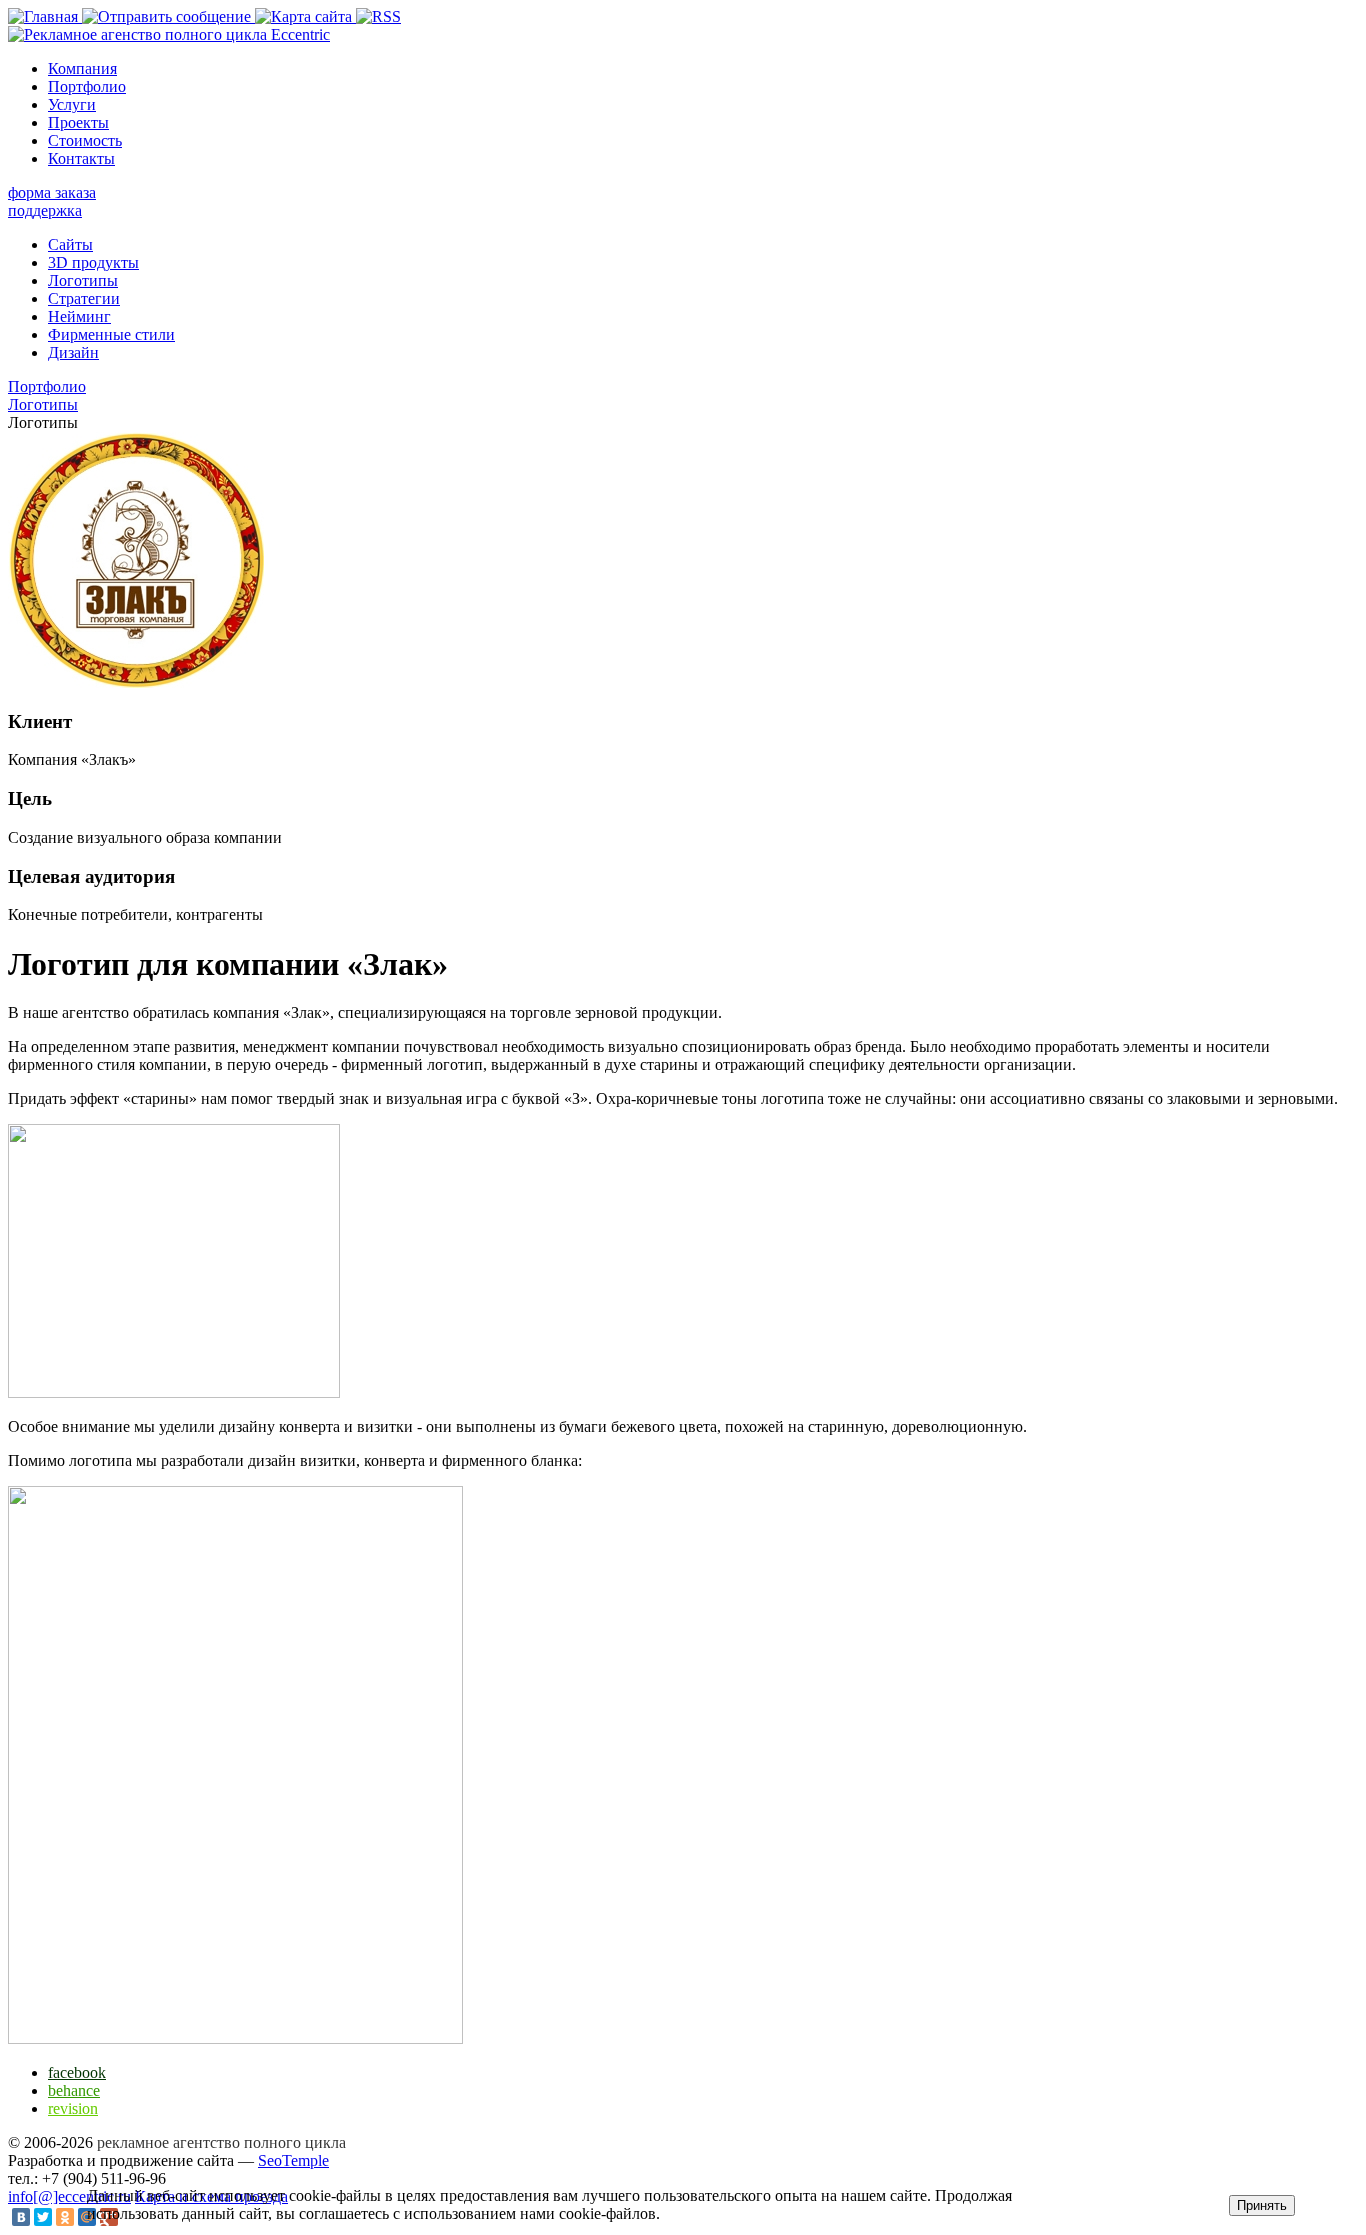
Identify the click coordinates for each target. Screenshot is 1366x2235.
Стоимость (85, 140)
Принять (1262, 2205)
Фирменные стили (111, 334)
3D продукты (93, 262)
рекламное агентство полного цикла (221, 2142)
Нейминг (79, 316)
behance (74, 2090)
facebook (77, 2072)
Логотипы (83, 280)
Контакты (81, 158)
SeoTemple (293, 2160)
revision (73, 2108)
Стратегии (84, 298)
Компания (82, 68)
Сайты (70, 244)
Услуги (72, 104)
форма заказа (52, 192)
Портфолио (87, 86)
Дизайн (73, 352)
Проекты (78, 122)
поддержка (45, 210)
